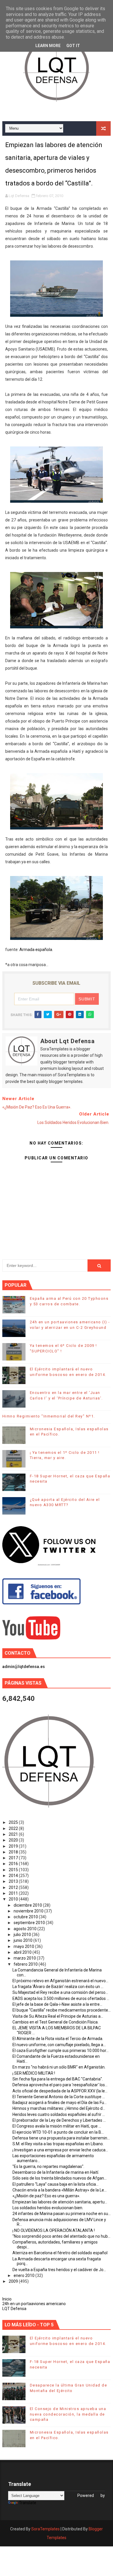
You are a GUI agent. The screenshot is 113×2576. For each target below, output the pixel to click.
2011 (14, 1893)
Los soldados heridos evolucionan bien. (48, 2208)
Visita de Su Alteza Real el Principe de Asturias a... (58, 2016)
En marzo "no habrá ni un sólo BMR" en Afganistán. (59, 2067)
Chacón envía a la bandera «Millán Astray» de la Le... (60, 2190)
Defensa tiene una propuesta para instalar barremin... (61, 2138)
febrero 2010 (26, 1964)
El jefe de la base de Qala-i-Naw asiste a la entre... (57, 2004)
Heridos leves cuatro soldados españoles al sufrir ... (59, 2114)
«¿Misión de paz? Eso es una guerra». (46, 2196)
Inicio (7, 2299)
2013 (14, 1881)
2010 (14, 1899)
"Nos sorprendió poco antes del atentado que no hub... (61, 2236)
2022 (14, 1828)
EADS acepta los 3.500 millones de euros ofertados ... (61, 1998)
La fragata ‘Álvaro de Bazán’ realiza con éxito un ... (58, 1987)
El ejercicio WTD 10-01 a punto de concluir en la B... (58, 2132)
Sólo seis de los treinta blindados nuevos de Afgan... (60, 2178)
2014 (14, 1876)
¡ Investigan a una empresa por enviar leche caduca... (60, 2150)
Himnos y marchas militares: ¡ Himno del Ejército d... (59, 2108)
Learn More (48, 46)
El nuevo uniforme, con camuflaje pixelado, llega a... (59, 2045)
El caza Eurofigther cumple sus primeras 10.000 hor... (61, 2051)
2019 (14, 1846)
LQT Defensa (14, 2309)
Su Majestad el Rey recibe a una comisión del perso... (60, 1992)
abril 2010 (23, 1952)
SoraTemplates (45, 2529)
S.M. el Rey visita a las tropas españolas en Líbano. (58, 2144)
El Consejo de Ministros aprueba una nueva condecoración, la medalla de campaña (68, 2414)
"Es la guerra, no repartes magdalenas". (48, 2166)
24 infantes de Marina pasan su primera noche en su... (62, 2214)
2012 (14, 1887)
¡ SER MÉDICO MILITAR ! (34, 2073)
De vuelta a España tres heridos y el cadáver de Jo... (59, 2270)
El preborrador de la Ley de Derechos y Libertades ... (59, 2120)
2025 (14, 1822)
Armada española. (36, 950)
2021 (14, 1834)
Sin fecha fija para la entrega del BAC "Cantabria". (58, 2079)
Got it (73, 46)
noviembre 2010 (29, 1911)
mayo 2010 (24, 1946)
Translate (28, 2503)
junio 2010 (23, 1940)
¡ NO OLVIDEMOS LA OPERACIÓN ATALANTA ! (54, 2230)
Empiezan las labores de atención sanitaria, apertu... (60, 2202)
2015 (14, 1870)
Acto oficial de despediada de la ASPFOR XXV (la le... (60, 2091)
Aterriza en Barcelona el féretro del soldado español (60, 2253)
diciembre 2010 (28, 1905)
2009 (14, 2281)
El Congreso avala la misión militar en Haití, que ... (57, 2126)
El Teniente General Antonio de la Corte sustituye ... (59, 2097)
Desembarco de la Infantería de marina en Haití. (56, 2172)
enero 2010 (24, 2275)
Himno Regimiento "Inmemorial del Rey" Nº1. (49, 1416)
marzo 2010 (25, 1958)
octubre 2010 (26, 1917)
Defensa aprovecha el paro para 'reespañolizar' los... (60, 2085)
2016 (14, 1864)
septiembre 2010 (30, 1923)
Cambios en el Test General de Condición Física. (55, 2022)
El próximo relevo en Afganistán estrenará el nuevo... (60, 1981)
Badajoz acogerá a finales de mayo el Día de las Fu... (60, 2103)
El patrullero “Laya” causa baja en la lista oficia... (55, 2184)
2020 (14, 1840)
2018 (14, 1852)
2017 (14, 1858)
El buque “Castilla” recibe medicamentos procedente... (62, 2010)
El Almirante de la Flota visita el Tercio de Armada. (58, 2039)
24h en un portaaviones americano (34, 2304)
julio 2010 (23, 1935)
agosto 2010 (25, 1929)
